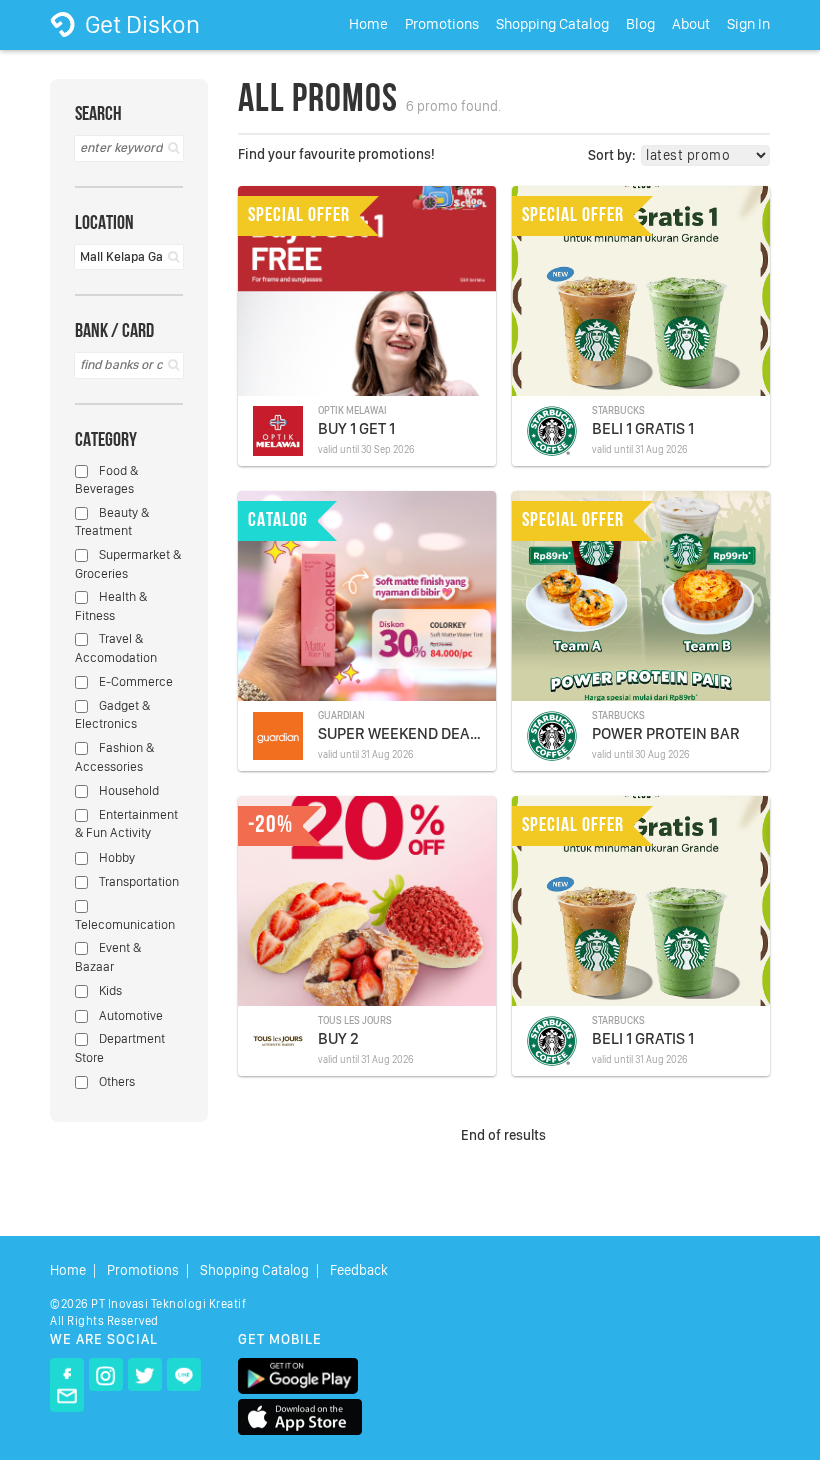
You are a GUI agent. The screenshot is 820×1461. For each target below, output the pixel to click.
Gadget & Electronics (112, 715)
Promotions (442, 24)
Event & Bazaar (108, 957)
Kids (109, 990)
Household (127, 790)
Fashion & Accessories (114, 757)
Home (368, 24)
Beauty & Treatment (112, 522)
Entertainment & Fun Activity (126, 824)
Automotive (129, 1015)
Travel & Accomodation (116, 648)
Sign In (748, 24)
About (691, 24)
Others (115, 1081)
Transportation (137, 881)
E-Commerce (134, 681)
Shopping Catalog (552, 24)
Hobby (115, 857)
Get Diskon (140, 24)
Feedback (359, 1270)
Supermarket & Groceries (128, 564)
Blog (640, 24)
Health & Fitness (111, 606)
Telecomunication (125, 924)
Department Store (120, 1048)
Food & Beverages (106, 480)
